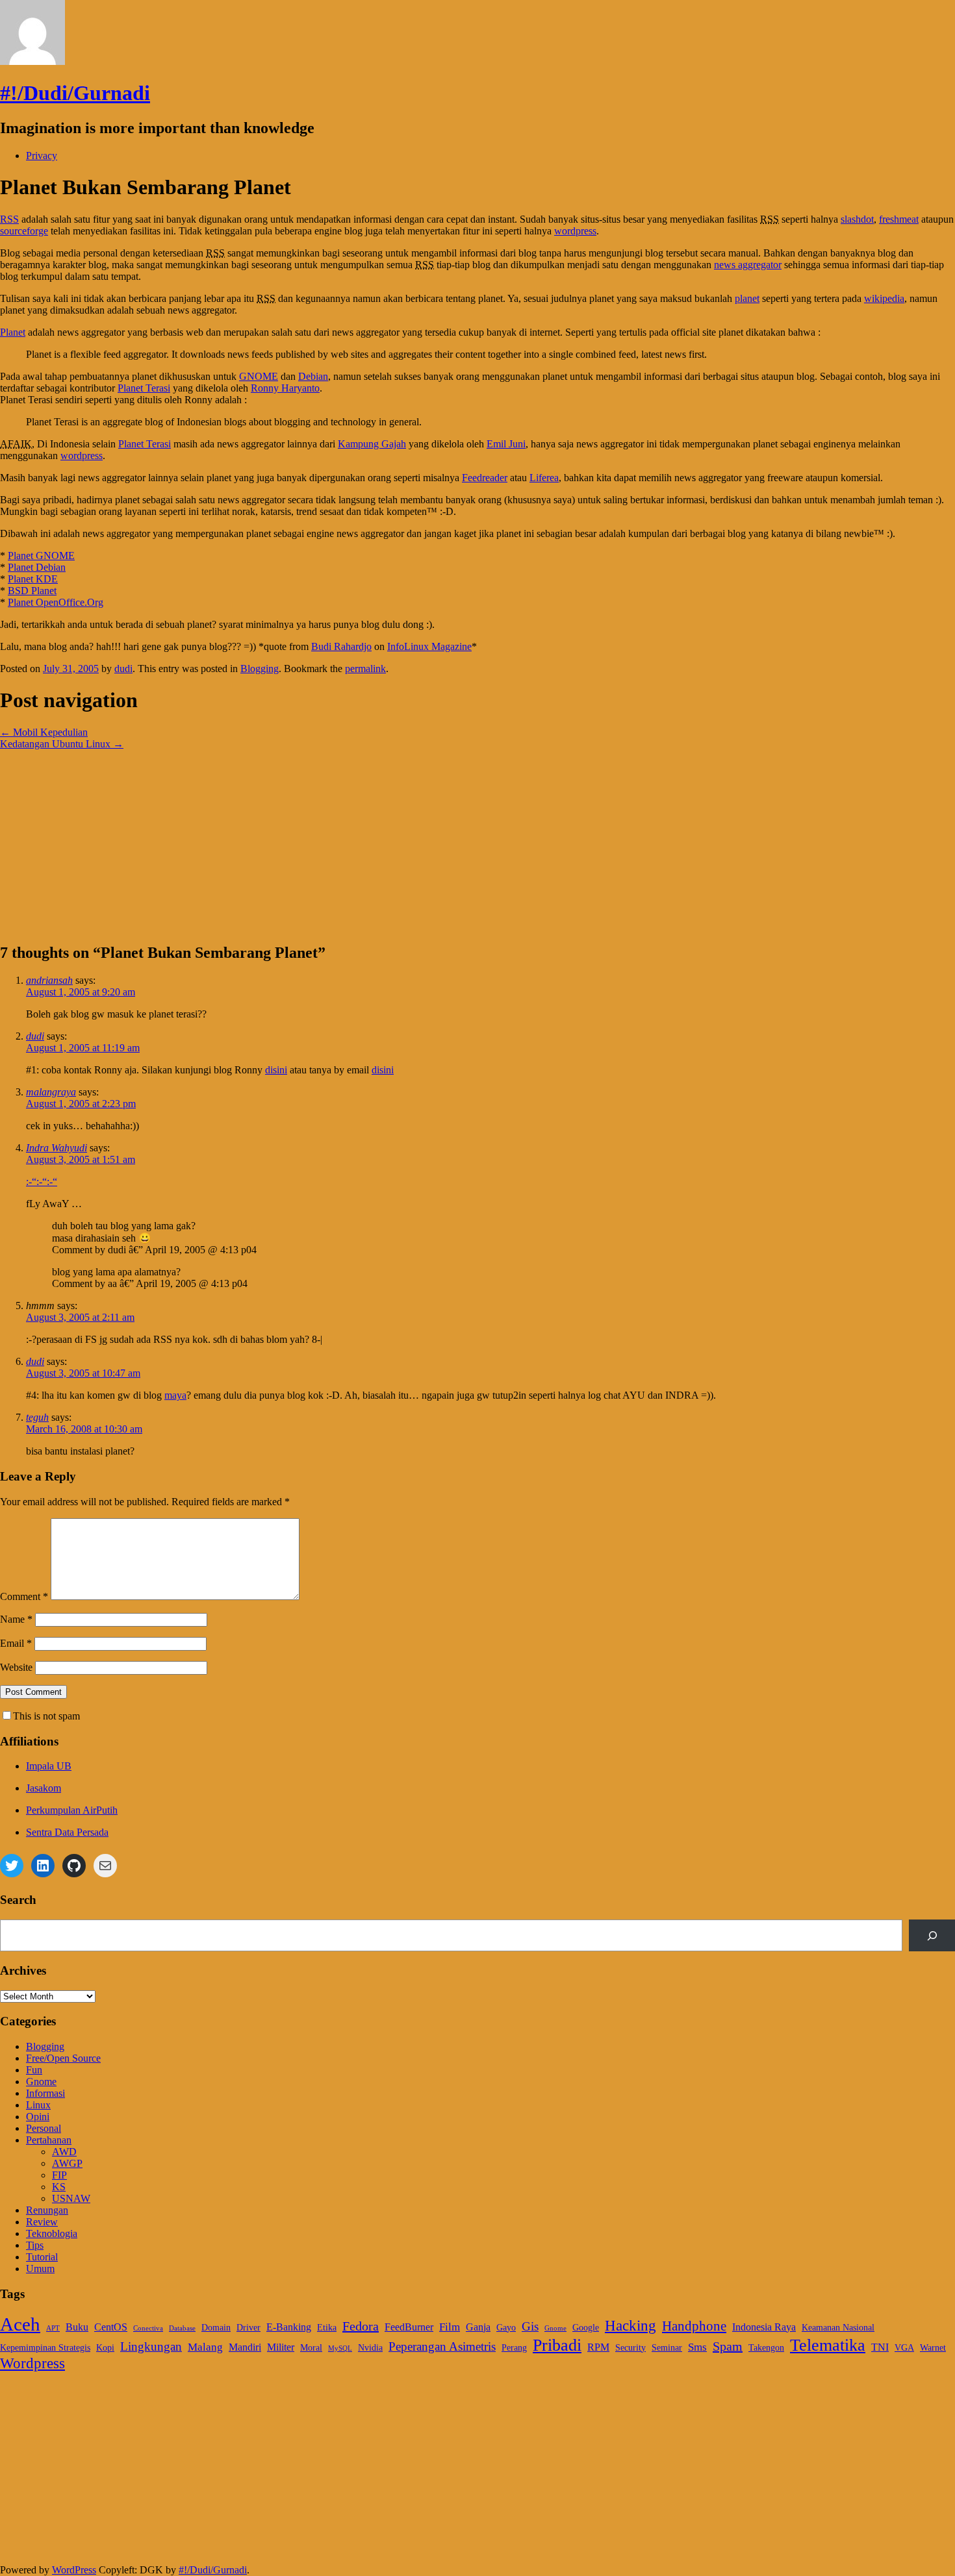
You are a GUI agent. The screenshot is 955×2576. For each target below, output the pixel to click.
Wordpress (32, 2363)
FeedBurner (409, 2327)
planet (747, 298)
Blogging (260, 669)
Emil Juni (506, 444)
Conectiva (148, 2328)
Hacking (630, 2325)
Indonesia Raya (764, 2327)
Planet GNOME (41, 556)
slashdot (857, 219)
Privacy (42, 156)
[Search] (932, 1935)
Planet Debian (37, 567)
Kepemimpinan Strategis (45, 2348)
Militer (281, 2347)
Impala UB (49, 1766)
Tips (35, 2245)
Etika (327, 2328)
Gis (530, 2326)
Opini (38, 2117)
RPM (598, 2347)
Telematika (828, 2345)
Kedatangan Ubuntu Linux (62, 744)
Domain (216, 2328)
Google (586, 2328)
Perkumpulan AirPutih (72, 1810)
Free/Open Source (63, 2058)
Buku (77, 2327)
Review (42, 2222)
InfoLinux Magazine (429, 646)
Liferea (544, 478)
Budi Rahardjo (341, 646)
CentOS (111, 2327)
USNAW (71, 2198)
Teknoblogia (52, 2233)
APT (53, 2328)
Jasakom (44, 1788)
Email (16, 1643)
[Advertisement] (390, 841)
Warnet (933, 2348)
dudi (123, 669)
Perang (514, 2348)
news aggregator (748, 265)
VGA (904, 2348)
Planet (13, 332)
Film (450, 2327)
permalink (365, 669)
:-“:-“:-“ (42, 1182)
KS (59, 2187)
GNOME (259, 376)
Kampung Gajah (372, 444)
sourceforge (24, 231)
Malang (205, 2347)
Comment (24, 1596)
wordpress (575, 231)
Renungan (47, 2210)
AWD (64, 2152)
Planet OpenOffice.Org (56, 602)
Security (630, 2348)
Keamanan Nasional (838, 2328)
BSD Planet (32, 591)
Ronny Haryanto (285, 388)
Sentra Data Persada (67, 1832)
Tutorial (42, 2257)
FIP (59, 2175)
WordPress (74, 2570)
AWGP (67, 2163)
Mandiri (245, 2347)
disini (276, 1070)
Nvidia (370, 2348)
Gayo (506, 2328)
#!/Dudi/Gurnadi (75, 93)
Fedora (361, 2326)
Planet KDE (33, 579)
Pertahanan (49, 2140)
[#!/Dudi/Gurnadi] (32, 61)
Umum (40, 2269)
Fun (34, 2070)
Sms (697, 2347)
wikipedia (884, 298)
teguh (37, 1417)
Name (16, 1619)
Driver (248, 2328)
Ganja (478, 2327)
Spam (728, 2346)
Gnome (41, 2082)
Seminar (667, 2348)
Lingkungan (151, 2346)
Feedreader (485, 478)
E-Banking (289, 2327)
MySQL (340, 2348)
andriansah (49, 980)
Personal (44, 2128)
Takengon (766, 2348)
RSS (9, 219)
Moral (311, 2348)
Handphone (694, 2326)
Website (16, 1667)
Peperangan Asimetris (442, 2346)
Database (182, 2328)
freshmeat (899, 219)
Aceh (20, 2324)
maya (175, 1395)
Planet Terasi (144, 388)
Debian (313, 376)
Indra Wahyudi (57, 1148)
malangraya (51, 1092)
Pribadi (557, 2345)
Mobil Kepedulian (44, 732)
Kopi (105, 2348)
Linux (38, 2105)
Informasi (45, 2093)
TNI (880, 2347)
